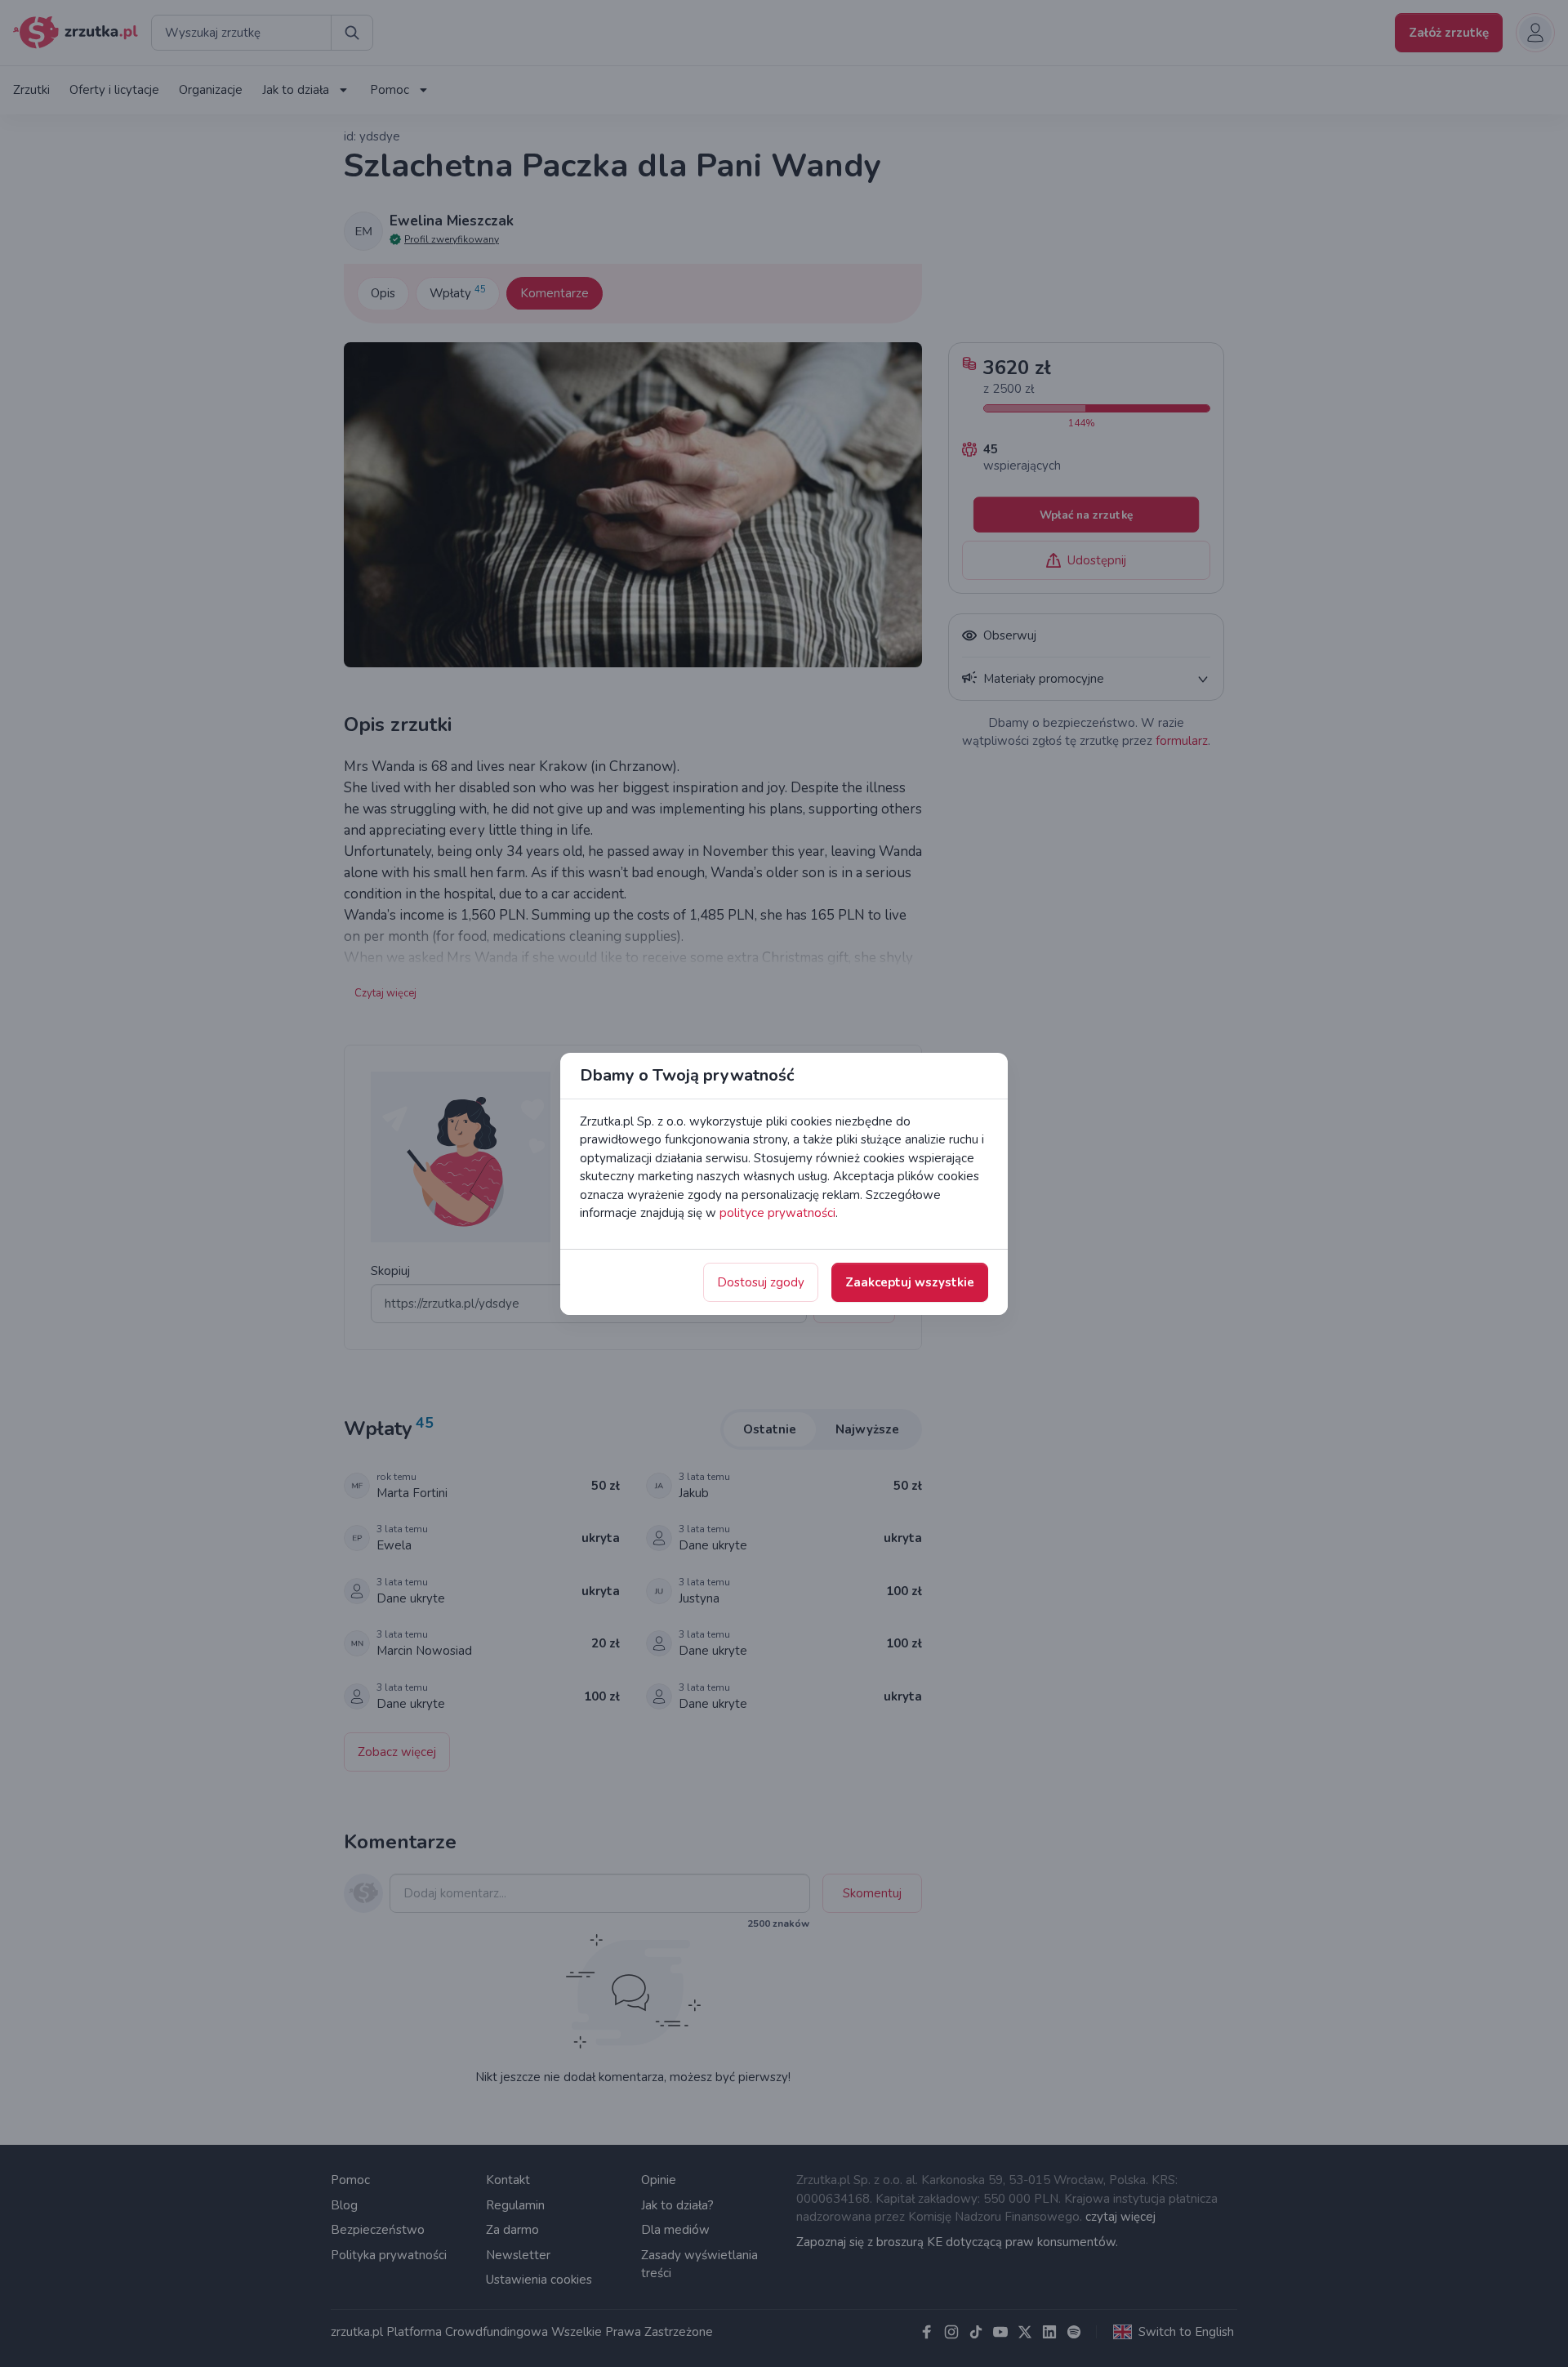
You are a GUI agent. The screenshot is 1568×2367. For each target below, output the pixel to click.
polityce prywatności (777, 1213)
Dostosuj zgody (761, 1282)
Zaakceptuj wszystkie (910, 1282)
